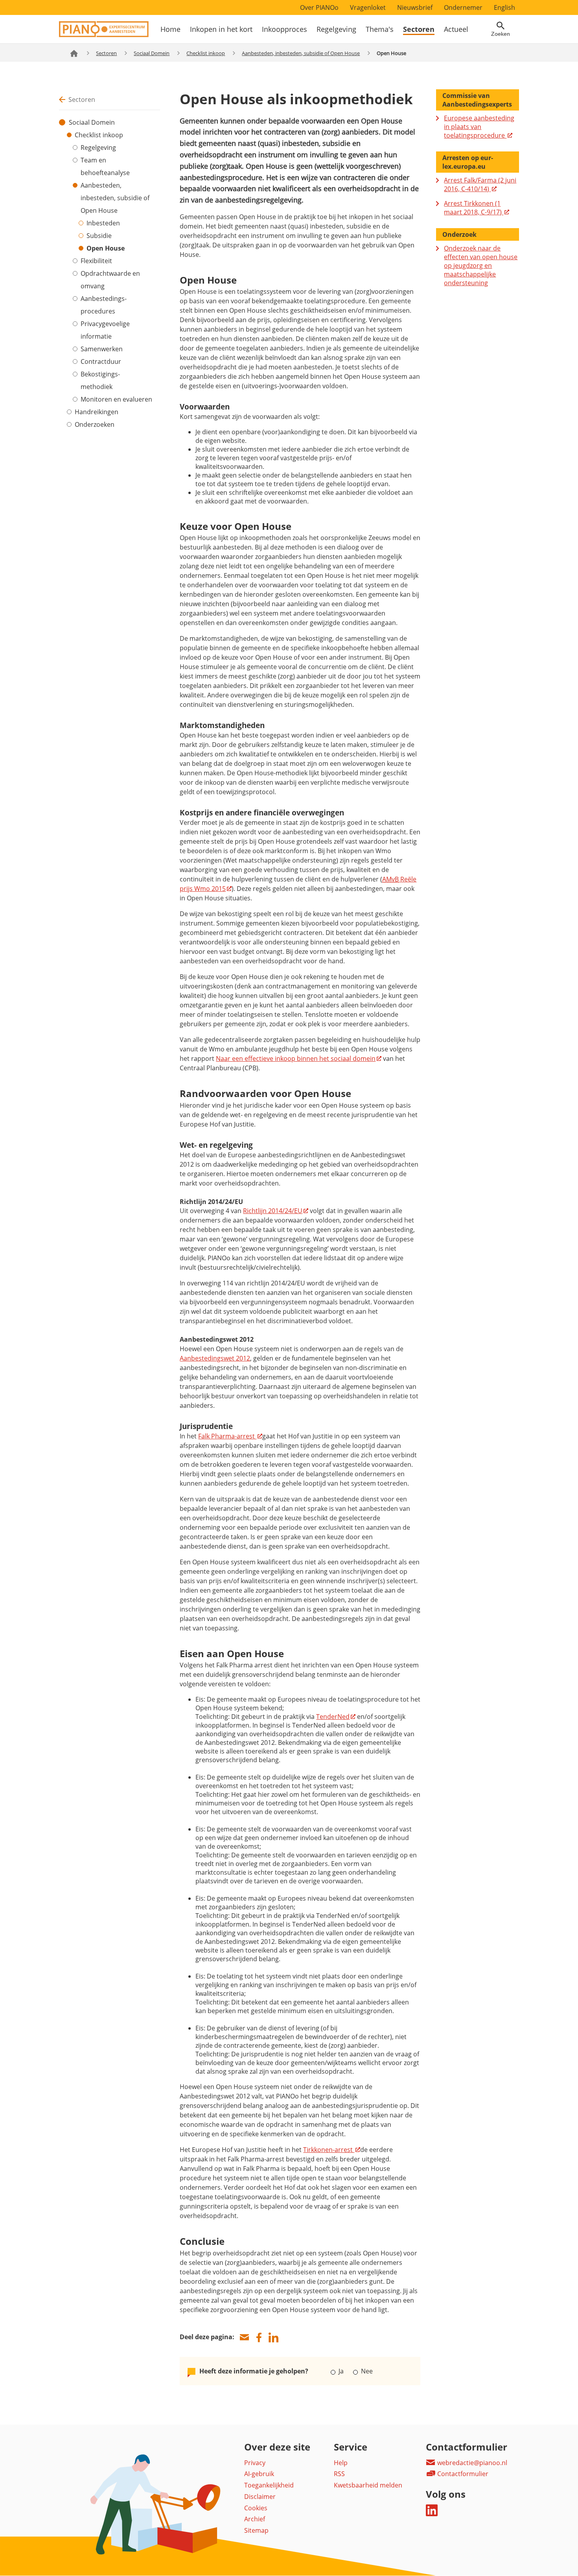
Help (341, 2463)
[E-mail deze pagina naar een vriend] (244, 2337)
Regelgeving (336, 29)
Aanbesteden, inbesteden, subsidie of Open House (301, 53)
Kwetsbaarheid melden (368, 2485)
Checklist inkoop (206, 53)
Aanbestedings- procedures (104, 305)
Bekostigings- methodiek (100, 380)
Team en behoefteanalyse (105, 166)
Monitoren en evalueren (116, 399)
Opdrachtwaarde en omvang (110, 280)
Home (170, 29)
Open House (106, 248)
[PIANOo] (104, 35)
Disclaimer (260, 2497)
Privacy (255, 2463)
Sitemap (256, 2530)
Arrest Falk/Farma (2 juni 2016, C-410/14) (480, 184)
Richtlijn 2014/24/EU (273, 1211)
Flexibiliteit (96, 261)
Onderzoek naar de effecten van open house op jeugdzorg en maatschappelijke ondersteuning (481, 266)
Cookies (256, 2508)
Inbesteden (103, 223)
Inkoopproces (284, 29)
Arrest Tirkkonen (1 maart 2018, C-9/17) (474, 208)
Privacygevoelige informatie (105, 330)
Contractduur (101, 361)
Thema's (380, 29)
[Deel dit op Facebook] (259, 2337)
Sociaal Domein (152, 53)
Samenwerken (102, 349)
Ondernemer (463, 7)
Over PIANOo (319, 7)
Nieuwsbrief (415, 7)
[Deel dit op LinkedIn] (273, 2337)
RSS (339, 2474)
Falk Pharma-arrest (227, 1436)
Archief (255, 2519)
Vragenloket (368, 7)
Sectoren (419, 29)
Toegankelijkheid (269, 2485)
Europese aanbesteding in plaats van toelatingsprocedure (479, 127)
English (504, 7)
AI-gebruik (259, 2474)
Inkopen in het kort (221, 29)
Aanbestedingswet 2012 (215, 1358)
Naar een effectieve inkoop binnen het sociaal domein (296, 1058)
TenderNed (333, 1717)
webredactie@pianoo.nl (471, 2463)
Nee (366, 2371)
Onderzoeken (95, 424)
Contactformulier (462, 2474)
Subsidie (99, 236)
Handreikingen (97, 412)
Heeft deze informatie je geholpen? (254, 2371)
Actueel (456, 29)
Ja (341, 2371)
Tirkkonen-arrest (329, 2150)
